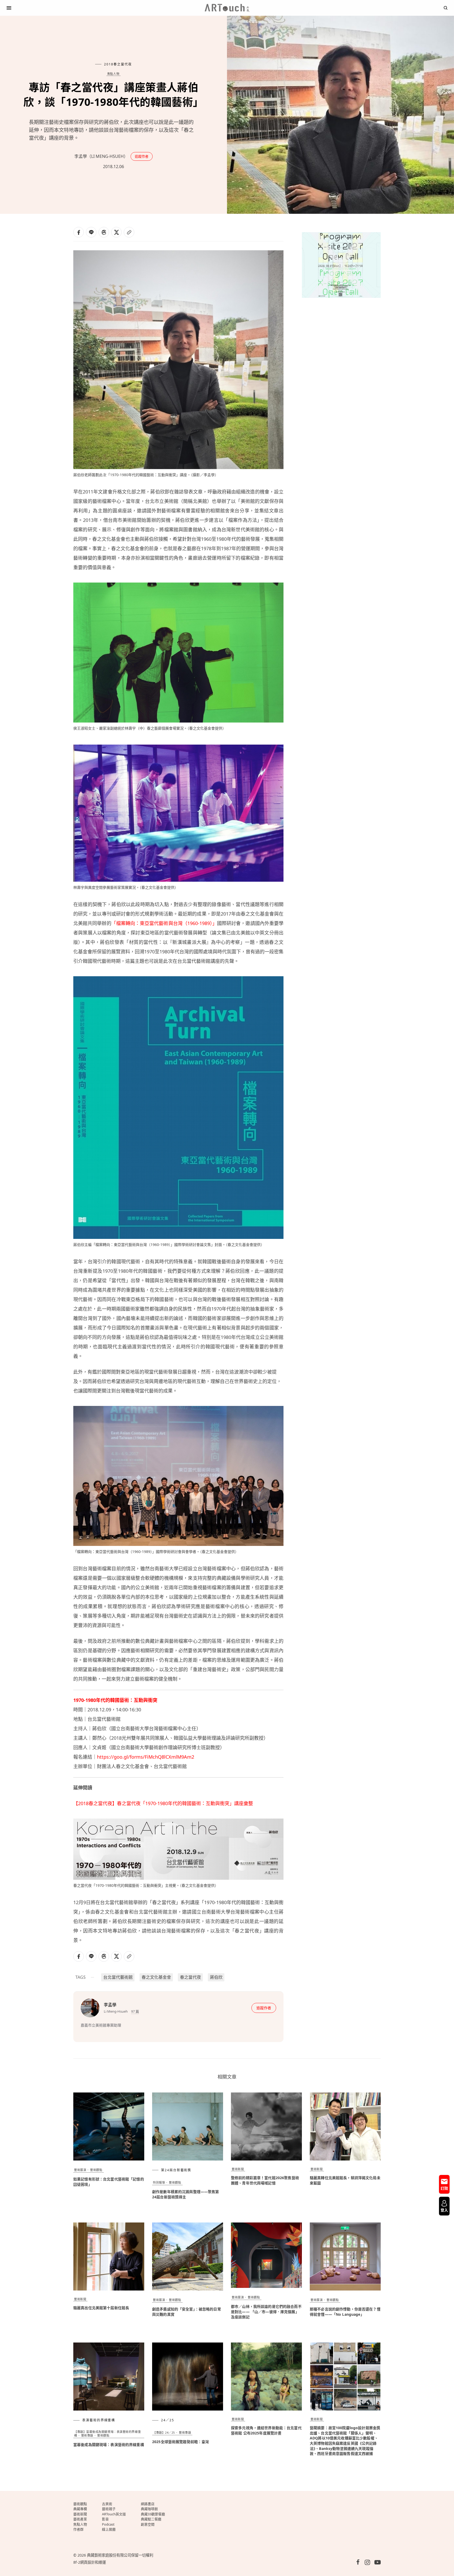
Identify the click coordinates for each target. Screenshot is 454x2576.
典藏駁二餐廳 (151, 2519)
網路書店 (148, 2504)
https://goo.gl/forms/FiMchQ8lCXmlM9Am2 (146, 1757)
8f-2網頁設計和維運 (90, 2562)
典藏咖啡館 (149, 2509)
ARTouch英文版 (114, 2514)
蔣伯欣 (216, 1977)
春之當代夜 (190, 1977)
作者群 (78, 2529)
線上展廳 (109, 2529)
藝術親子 (109, 2509)
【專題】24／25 (164, 2432)
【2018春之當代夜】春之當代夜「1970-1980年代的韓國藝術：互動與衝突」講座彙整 (163, 1803)
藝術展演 (80, 2170)
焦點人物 (113, 74)
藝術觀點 (96, 2170)
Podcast (108, 2524)
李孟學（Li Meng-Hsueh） (101, 156)
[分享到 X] (116, 232)
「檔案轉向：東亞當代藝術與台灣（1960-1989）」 (164, 923)
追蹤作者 (142, 156)
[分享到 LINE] (91, 232)
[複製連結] (129, 232)
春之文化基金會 (156, 1977)
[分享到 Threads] (104, 232)
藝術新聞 (238, 2169)
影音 (105, 2519)
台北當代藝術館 (118, 1977)
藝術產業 (80, 2519)
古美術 (107, 2504)
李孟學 (110, 2005)
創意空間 (148, 2524)
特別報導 (159, 2182)
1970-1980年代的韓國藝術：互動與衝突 (115, 1700)
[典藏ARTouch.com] (227, 8)
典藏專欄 (80, 2509)
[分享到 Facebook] (79, 232)
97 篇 (135, 2011)
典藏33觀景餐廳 (153, 2514)
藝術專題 (87, 2435)
